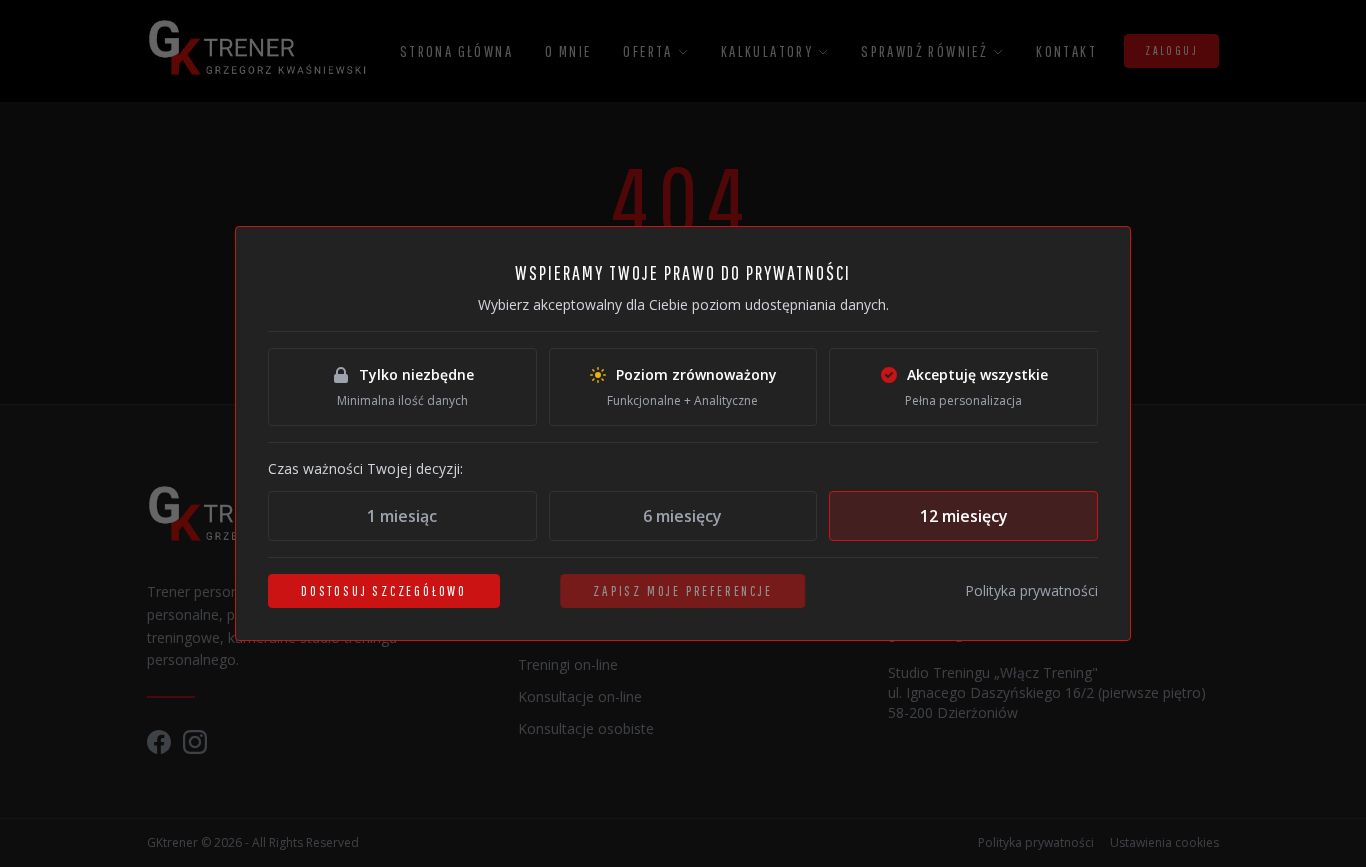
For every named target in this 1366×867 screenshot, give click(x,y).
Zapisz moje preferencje (682, 591)
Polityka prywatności (1031, 590)
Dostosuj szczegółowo (384, 591)
